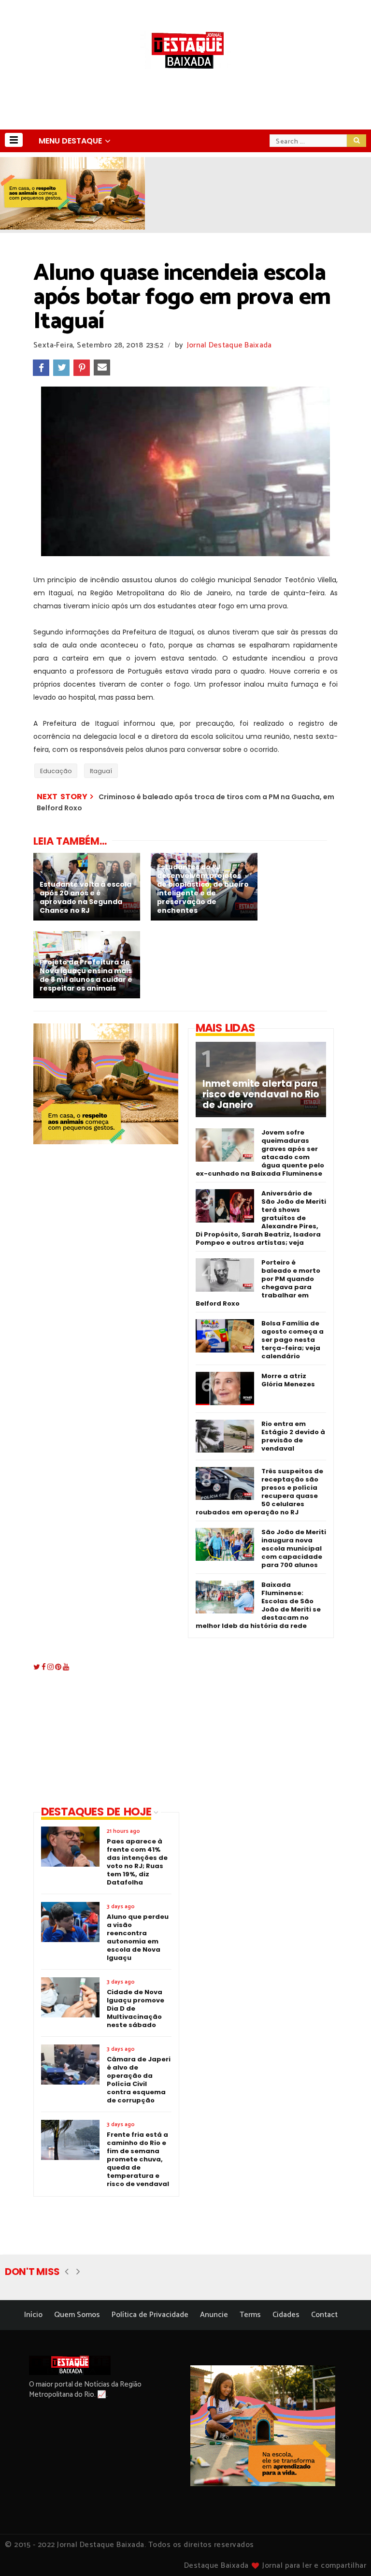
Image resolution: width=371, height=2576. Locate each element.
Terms (250, 2315)
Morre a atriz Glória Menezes (288, 1380)
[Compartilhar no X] (61, 368)
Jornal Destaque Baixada (229, 345)
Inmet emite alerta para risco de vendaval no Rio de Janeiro (261, 1094)
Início (33, 2315)
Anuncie (214, 2315)
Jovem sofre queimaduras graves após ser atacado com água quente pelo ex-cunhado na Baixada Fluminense (260, 1153)
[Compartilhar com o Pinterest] (82, 368)
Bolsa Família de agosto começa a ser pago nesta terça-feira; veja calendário (293, 1340)
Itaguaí (101, 771)
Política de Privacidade (150, 2315)
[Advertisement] (253, 1723)
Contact (324, 2315)
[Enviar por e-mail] (102, 368)
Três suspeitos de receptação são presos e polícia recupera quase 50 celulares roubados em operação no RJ (259, 1492)
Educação (56, 771)
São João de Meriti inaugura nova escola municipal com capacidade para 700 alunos (294, 1548)
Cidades (286, 2315)
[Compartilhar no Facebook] (41, 368)
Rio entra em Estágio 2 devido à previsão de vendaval (293, 1436)
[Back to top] (347, 2553)
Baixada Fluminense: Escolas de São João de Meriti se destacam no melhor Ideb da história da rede (258, 1605)
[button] (14, 140)
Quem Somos (77, 2315)
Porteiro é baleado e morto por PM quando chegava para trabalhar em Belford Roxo (258, 1283)
